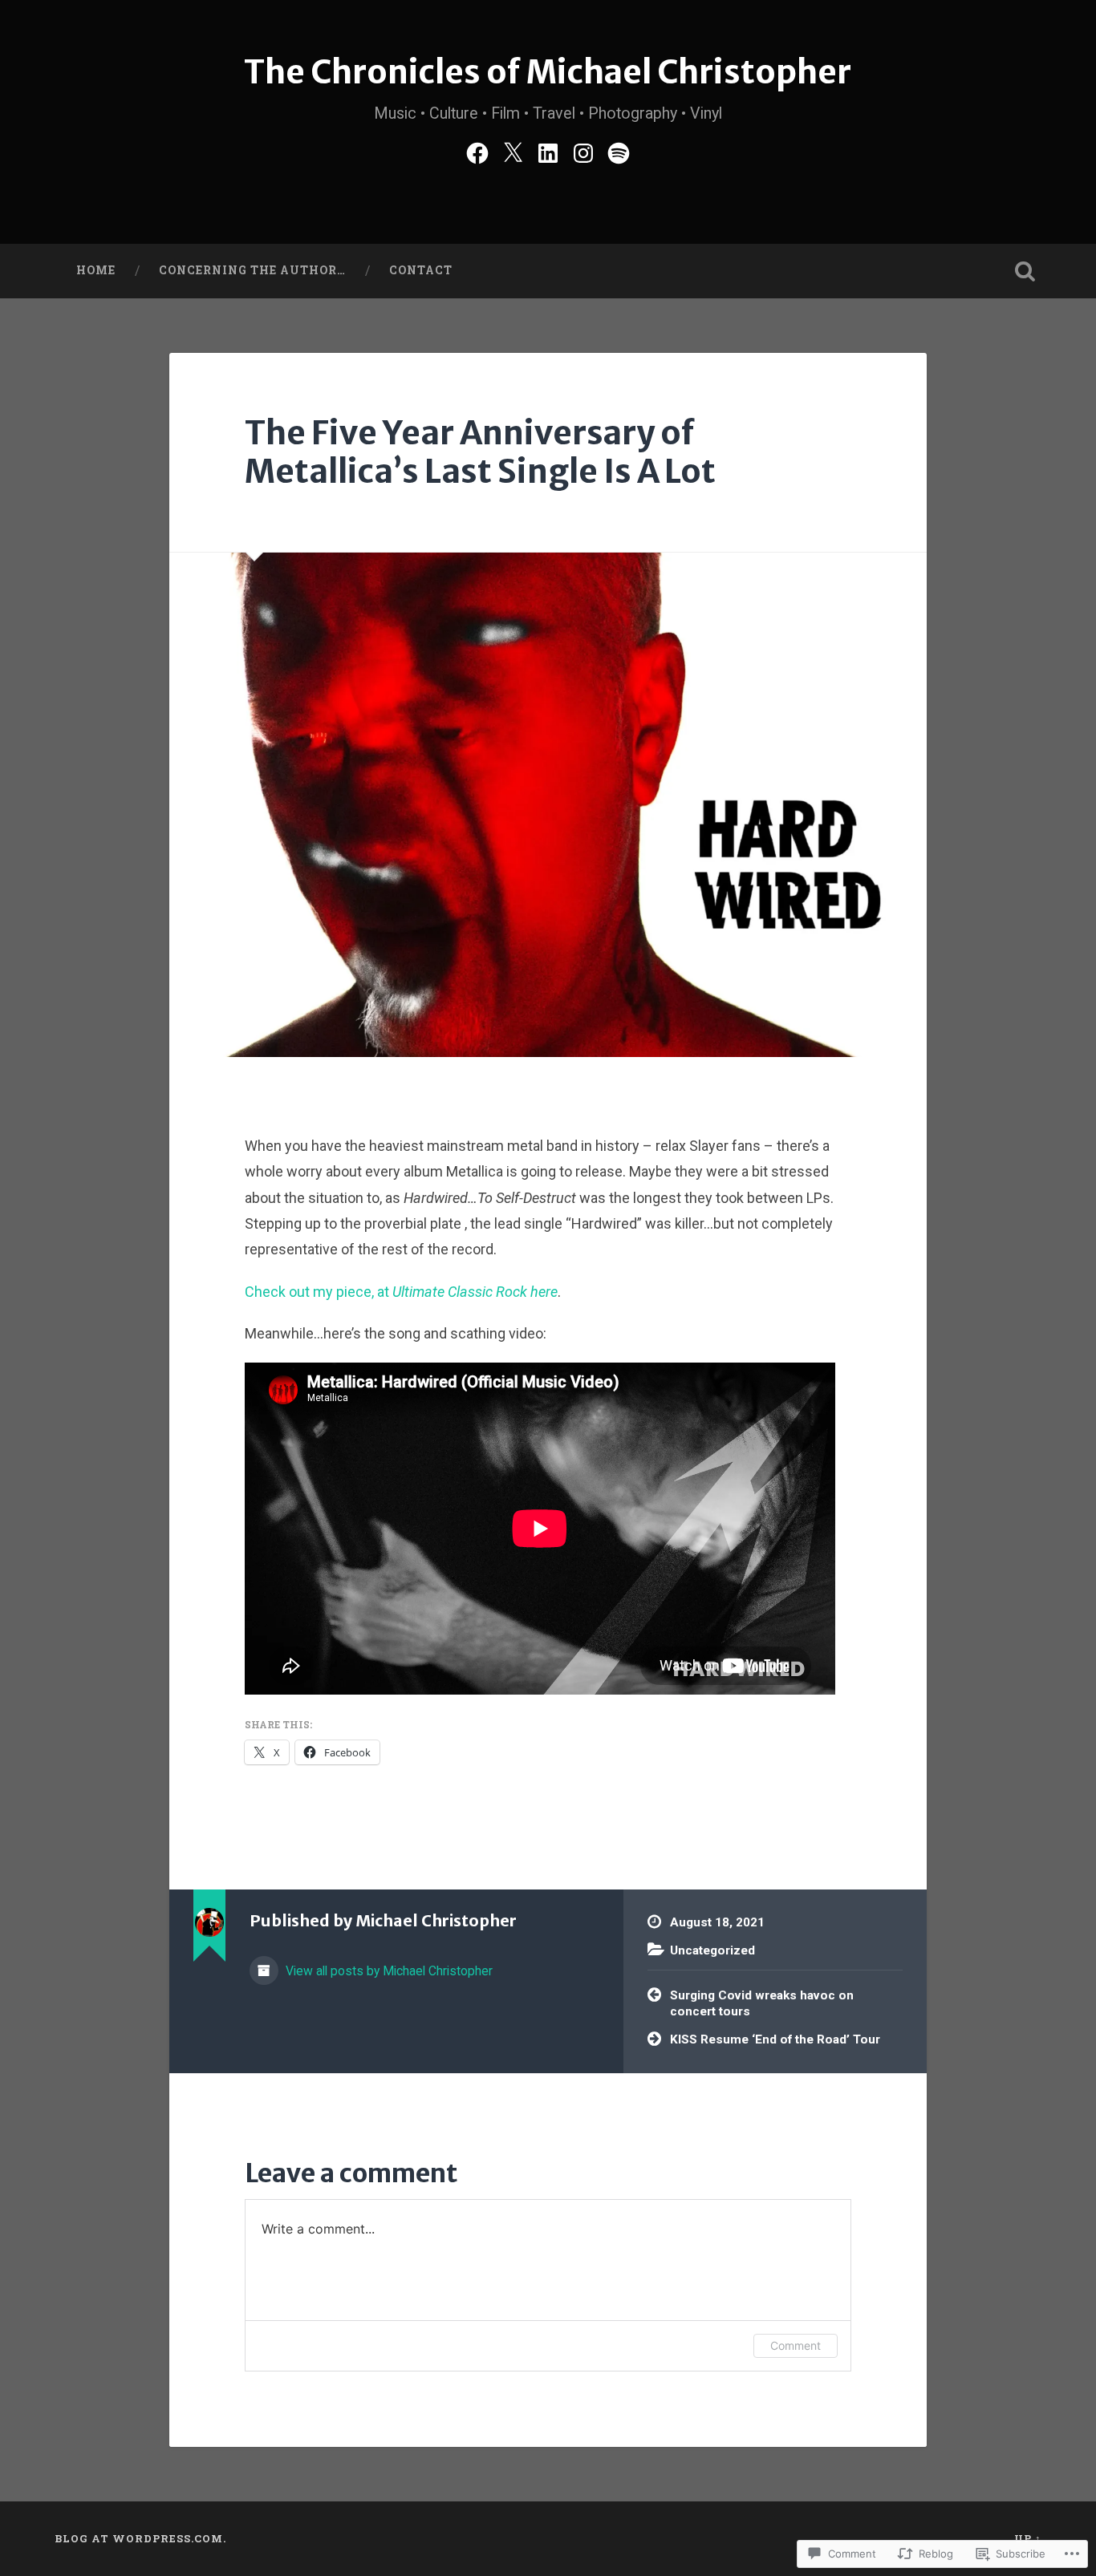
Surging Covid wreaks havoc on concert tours (762, 2004)
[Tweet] (513, 151)
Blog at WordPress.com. (140, 2538)
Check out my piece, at (401, 1292)
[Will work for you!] (548, 151)
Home (96, 270)
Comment (796, 2345)
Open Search (1025, 271)
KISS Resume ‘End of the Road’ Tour (775, 2039)
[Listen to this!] (619, 151)
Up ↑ (1028, 2538)
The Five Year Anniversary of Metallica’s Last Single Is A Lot (480, 452)
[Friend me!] (477, 151)
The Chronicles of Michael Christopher (548, 72)
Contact (421, 270)
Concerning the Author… (252, 270)
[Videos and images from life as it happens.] (583, 151)
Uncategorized (712, 1950)
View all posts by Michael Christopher (388, 1971)
